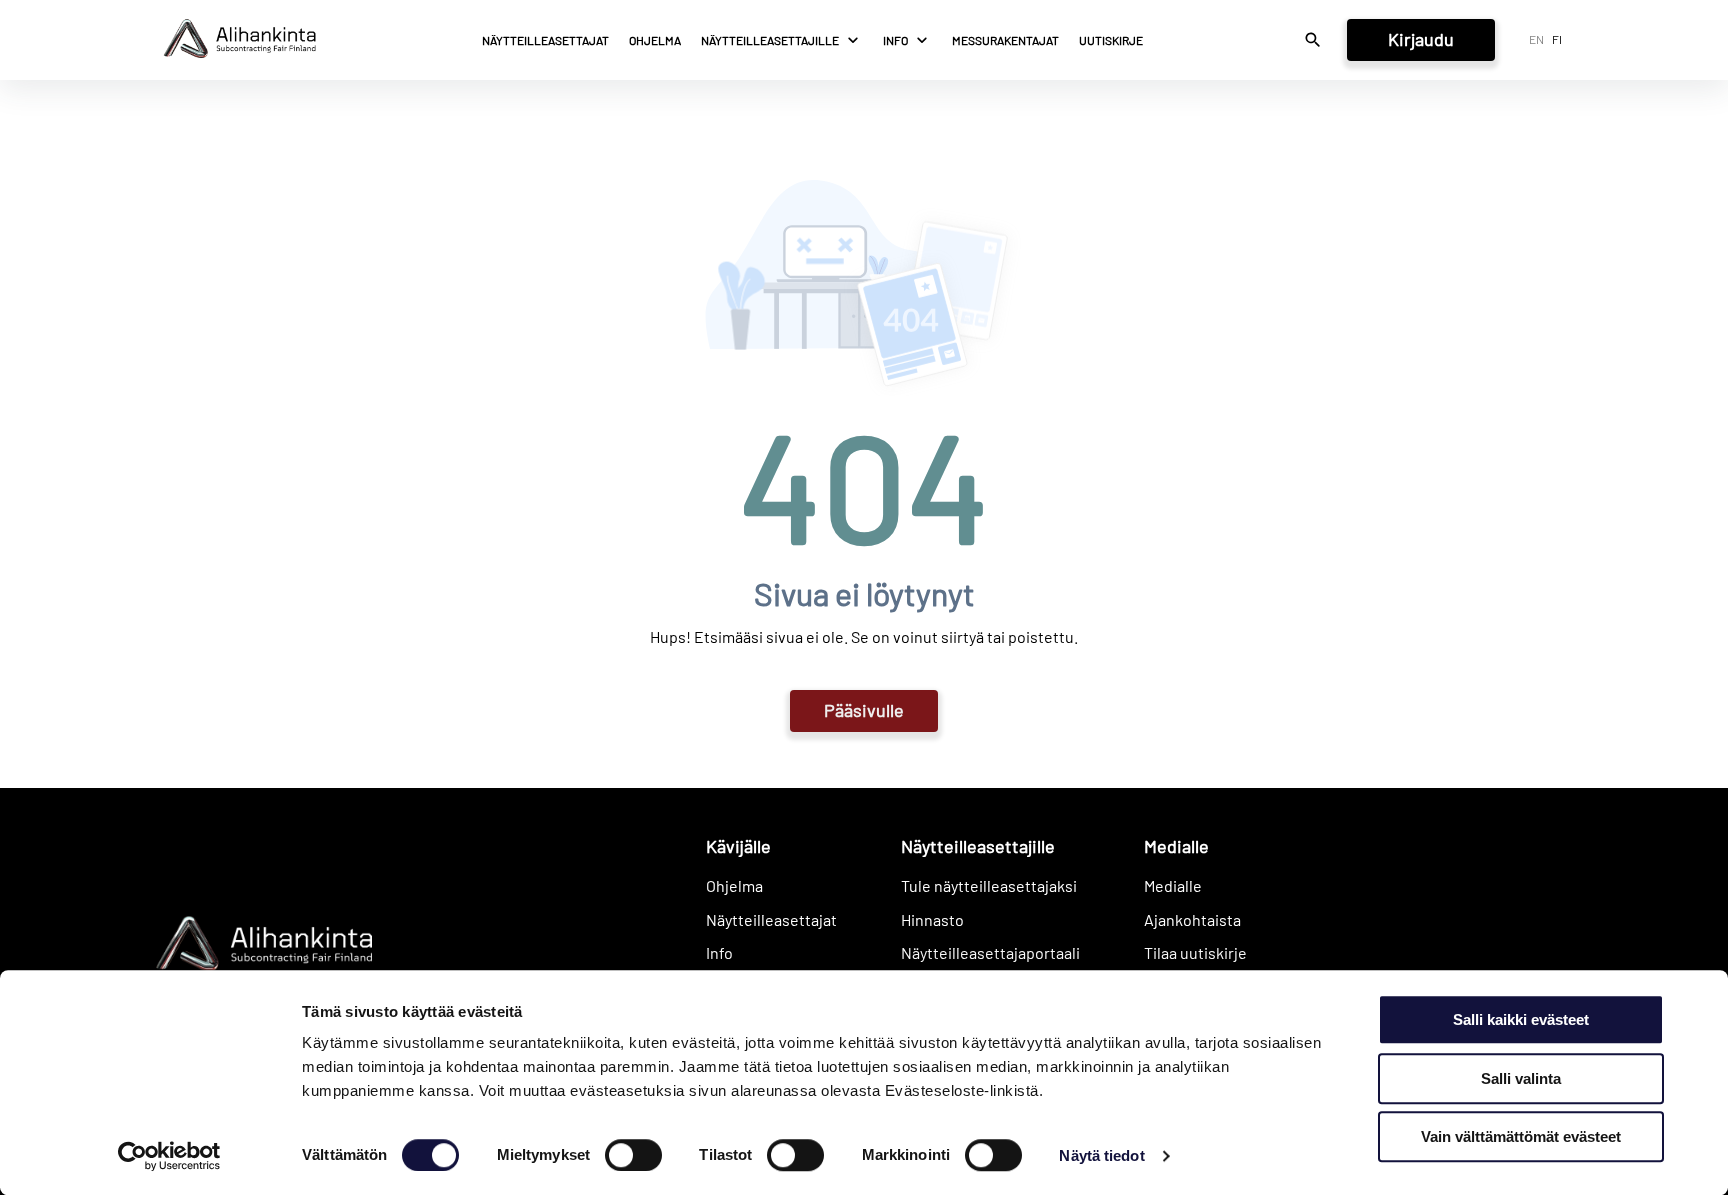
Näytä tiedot (1101, 1155)
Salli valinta (1521, 1078)
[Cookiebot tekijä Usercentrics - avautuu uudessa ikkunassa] (169, 1156)
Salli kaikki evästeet (1521, 1019)
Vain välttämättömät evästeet (1521, 1136)
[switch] (633, 1155)
